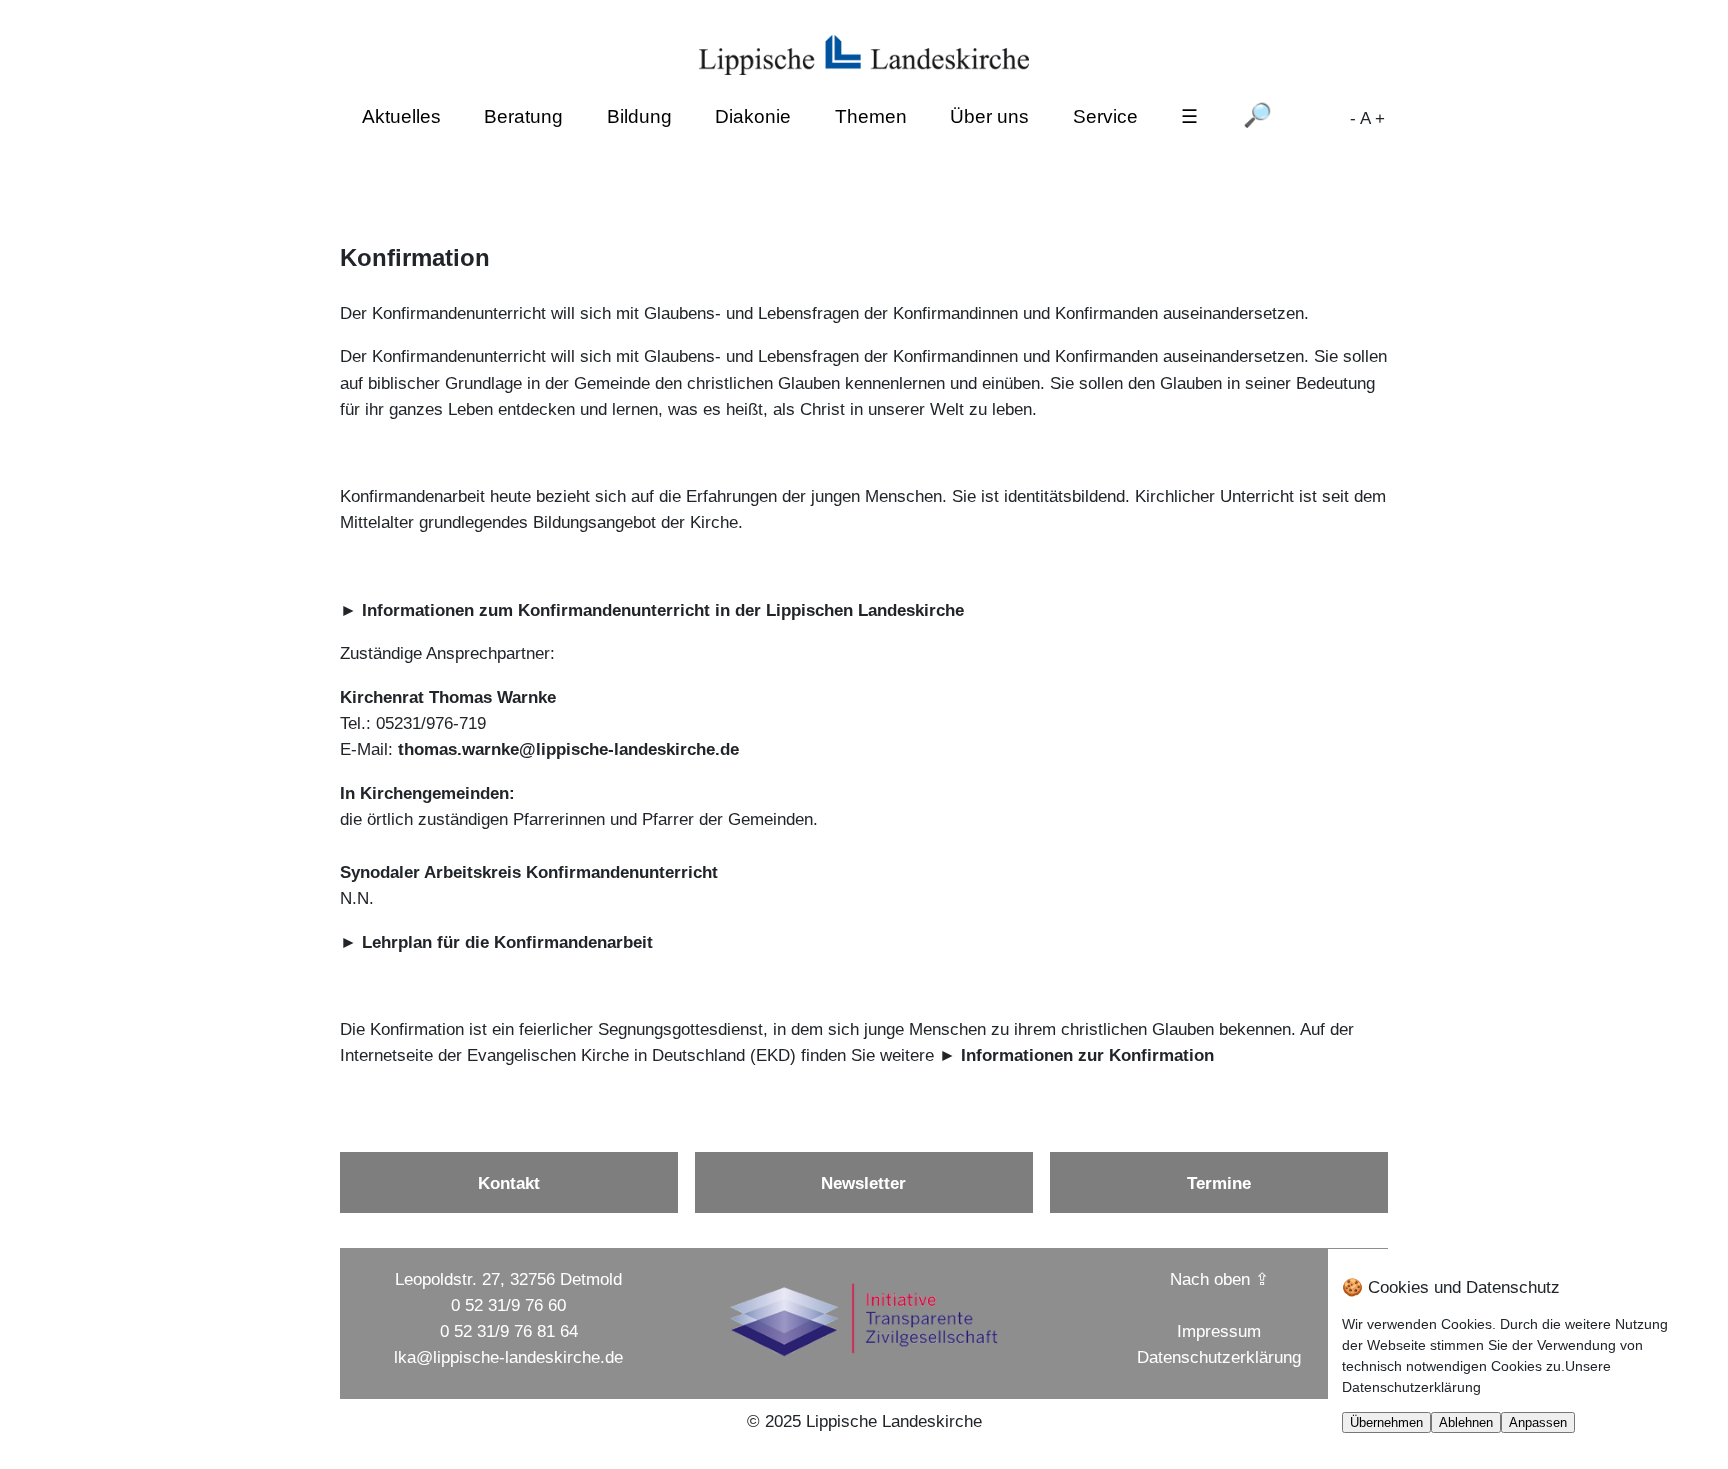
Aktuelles (401, 116)
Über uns (989, 116)
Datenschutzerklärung (1219, 1357)
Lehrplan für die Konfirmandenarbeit (507, 942)
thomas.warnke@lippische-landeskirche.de (568, 749)
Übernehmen (1386, 1422)
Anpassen (1538, 1422)
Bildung (639, 116)
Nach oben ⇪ (1219, 1279)
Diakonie (753, 116)
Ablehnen (1466, 1422)
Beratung (523, 116)
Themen (871, 116)
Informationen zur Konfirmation (1087, 1055)
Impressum (1219, 1331)
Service (1105, 116)
